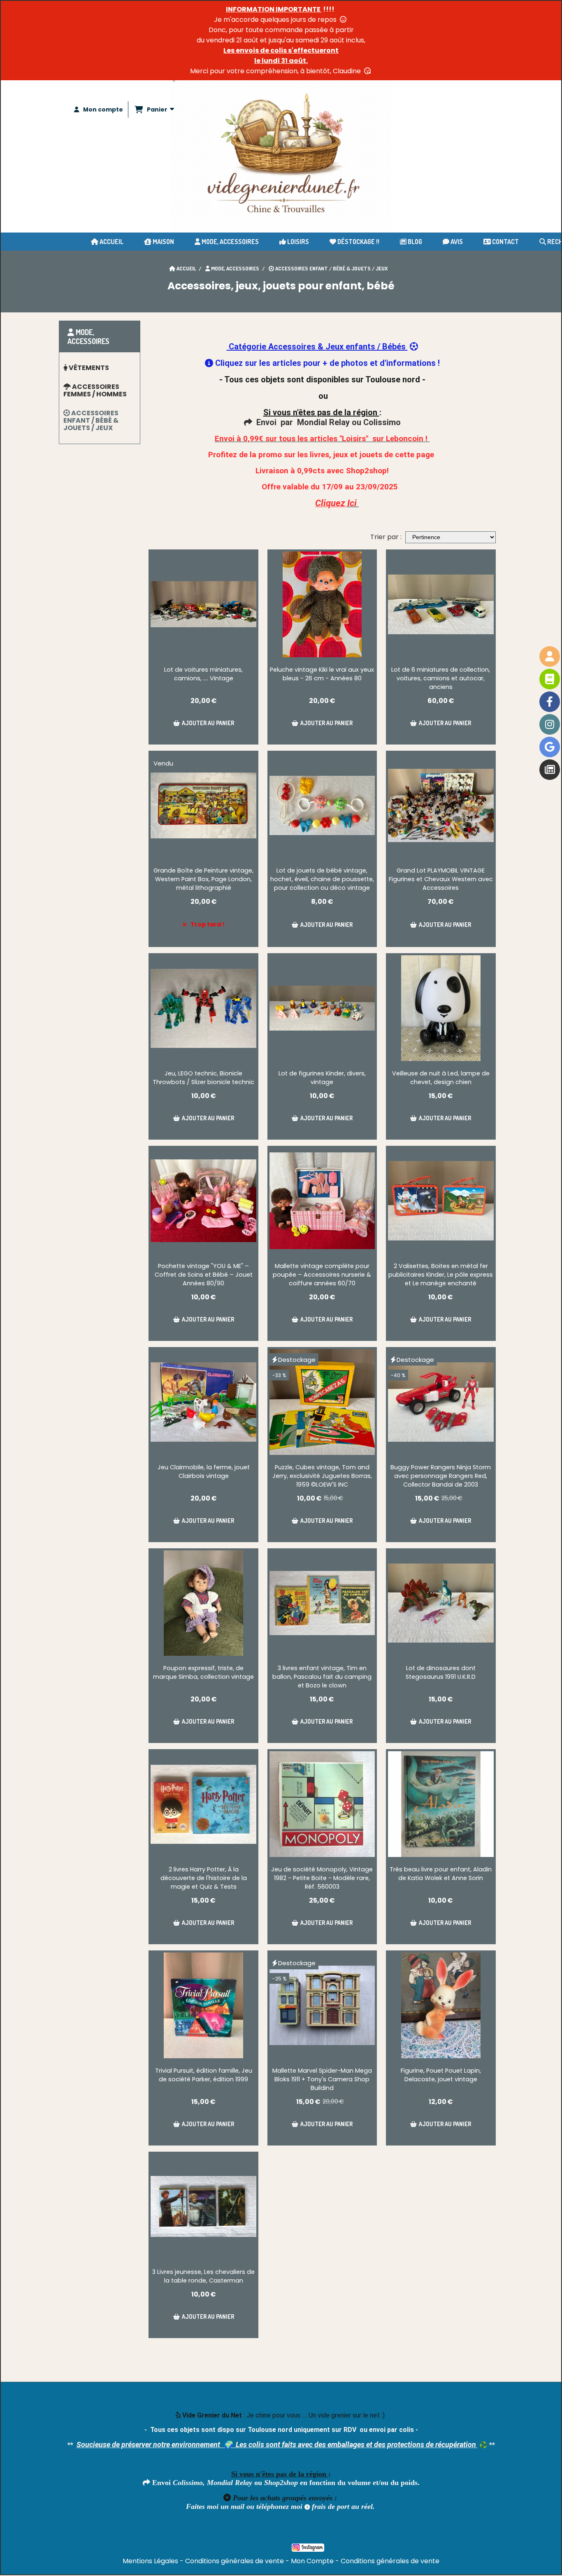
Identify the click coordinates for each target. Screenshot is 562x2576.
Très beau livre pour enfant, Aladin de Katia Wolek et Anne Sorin (441, 1874)
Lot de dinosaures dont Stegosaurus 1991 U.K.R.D (441, 1672)
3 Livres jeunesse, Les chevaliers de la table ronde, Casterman (203, 2276)
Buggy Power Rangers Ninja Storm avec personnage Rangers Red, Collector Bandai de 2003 (441, 1476)
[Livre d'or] (550, 679)
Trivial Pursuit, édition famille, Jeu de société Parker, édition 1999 (204, 2075)
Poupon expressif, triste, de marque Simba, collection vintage (203, 1672)
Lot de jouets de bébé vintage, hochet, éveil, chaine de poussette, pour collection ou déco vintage (322, 879)
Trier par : (386, 537)
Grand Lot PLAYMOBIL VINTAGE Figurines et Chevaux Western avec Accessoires (441, 879)
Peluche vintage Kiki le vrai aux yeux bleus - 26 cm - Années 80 (322, 674)
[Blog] (550, 770)
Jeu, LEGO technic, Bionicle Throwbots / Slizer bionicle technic (203, 1078)
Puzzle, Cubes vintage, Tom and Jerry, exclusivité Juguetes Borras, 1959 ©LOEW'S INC (322, 1476)
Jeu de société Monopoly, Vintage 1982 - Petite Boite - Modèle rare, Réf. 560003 (322, 1878)
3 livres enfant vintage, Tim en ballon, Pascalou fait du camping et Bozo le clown (322, 1677)
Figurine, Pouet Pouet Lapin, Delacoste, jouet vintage (441, 2075)
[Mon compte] (550, 656)
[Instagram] (550, 724)
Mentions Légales (150, 2561)
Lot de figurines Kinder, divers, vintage (322, 1078)
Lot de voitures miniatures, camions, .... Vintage (203, 674)
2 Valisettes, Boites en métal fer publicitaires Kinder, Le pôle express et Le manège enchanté (441, 1275)
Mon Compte (312, 2561)
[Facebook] (550, 702)
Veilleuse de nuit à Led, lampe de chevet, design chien (441, 1078)
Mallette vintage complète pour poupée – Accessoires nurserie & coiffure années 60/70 (322, 1275)
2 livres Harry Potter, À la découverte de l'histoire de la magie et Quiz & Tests (204, 1878)
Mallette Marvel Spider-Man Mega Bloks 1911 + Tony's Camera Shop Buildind (322, 2079)
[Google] (550, 747)
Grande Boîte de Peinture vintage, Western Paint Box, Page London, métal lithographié (203, 879)
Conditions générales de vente (235, 2561)
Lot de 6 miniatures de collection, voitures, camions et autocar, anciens (441, 678)
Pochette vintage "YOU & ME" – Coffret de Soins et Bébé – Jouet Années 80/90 (204, 1275)
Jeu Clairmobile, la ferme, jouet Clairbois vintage (204, 1472)
